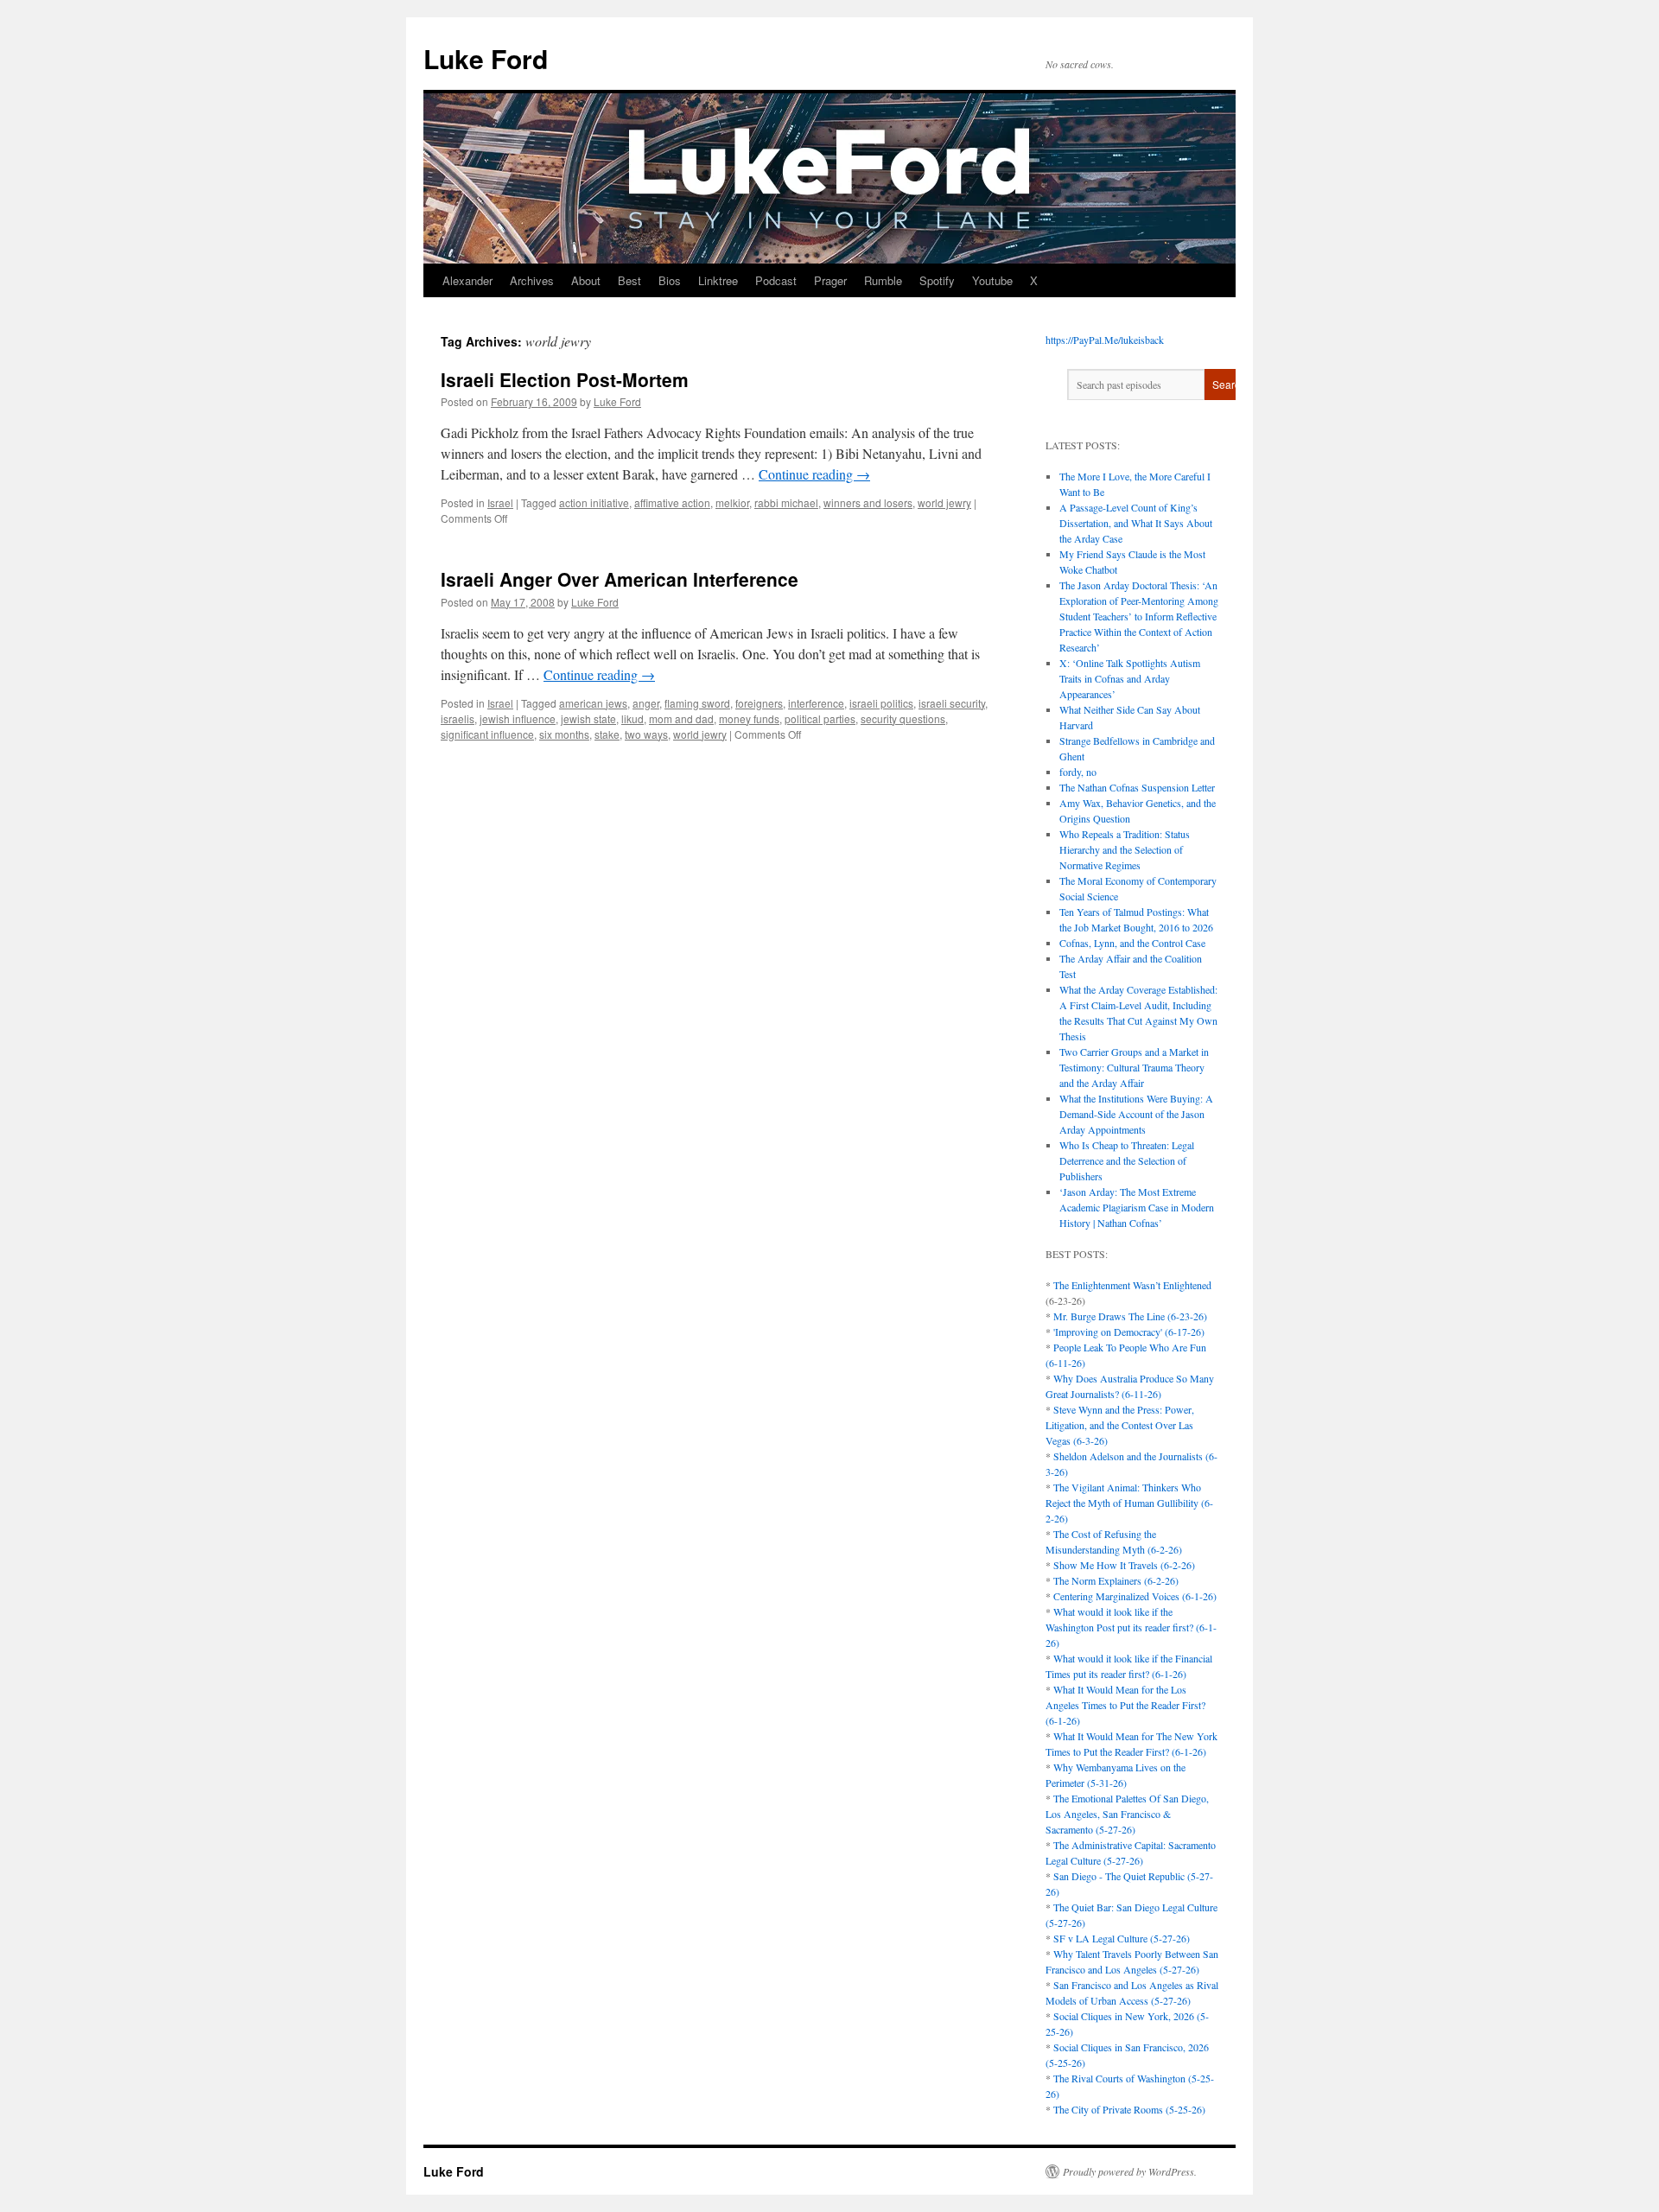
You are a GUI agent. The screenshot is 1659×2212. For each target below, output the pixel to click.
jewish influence (518, 718)
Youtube (992, 280)
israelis (458, 718)
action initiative (594, 502)
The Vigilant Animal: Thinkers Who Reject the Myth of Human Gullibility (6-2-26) (1129, 1503)
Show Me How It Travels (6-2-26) (1124, 1565)
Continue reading (814, 474)
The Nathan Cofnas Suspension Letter (1137, 787)
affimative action (672, 502)
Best (629, 280)
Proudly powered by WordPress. (1130, 2171)
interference (816, 703)
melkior (732, 502)
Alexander (467, 280)
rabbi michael (786, 502)
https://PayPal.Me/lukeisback (1105, 340)
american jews (593, 703)
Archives (532, 280)
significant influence (487, 734)
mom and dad (681, 718)
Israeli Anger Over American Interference (620, 579)
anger (646, 703)
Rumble (883, 280)
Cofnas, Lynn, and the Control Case (1132, 943)
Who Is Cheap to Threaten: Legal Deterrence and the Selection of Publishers (1127, 1160)
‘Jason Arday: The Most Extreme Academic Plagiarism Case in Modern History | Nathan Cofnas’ (1137, 1207)
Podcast (776, 280)
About (586, 280)
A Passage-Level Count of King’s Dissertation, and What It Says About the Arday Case (1136, 523)
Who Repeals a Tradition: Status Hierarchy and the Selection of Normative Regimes (1125, 849)
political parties (820, 718)
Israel (500, 502)
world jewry (944, 502)
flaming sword (697, 703)
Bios (670, 280)
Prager (830, 280)
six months (564, 734)
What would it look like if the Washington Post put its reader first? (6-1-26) (1131, 1627)
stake (607, 734)
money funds (749, 718)
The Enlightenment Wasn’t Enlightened (1132, 1285)
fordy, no (1078, 772)
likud (632, 718)
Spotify (937, 280)
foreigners (759, 703)
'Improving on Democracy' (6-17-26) (1129, 1332)
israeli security (952, 703)
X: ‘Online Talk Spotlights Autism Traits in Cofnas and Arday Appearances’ (1130, 678)
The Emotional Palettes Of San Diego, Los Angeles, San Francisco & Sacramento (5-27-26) (1127, 1814)
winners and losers (868, 502)
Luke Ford (486, 58)
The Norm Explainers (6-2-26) (1116, 1580)
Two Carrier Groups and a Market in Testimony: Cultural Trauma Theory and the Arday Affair (1134, 1067)
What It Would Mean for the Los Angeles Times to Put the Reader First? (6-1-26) (1125, 1705)
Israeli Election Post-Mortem (565, 379)
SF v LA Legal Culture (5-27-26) (1122, 1938)
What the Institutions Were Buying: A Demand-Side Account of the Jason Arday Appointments (1136, 1114)
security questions (903, 718)
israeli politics (881, 703)
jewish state (588, 718)
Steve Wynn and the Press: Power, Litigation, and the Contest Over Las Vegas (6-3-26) (1120, 1425)
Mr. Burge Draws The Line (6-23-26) (1130, 1316)
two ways (646, 734)
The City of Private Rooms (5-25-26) (1129, 2109)
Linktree (718, 280)
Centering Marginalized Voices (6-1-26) (1135, 1596)
